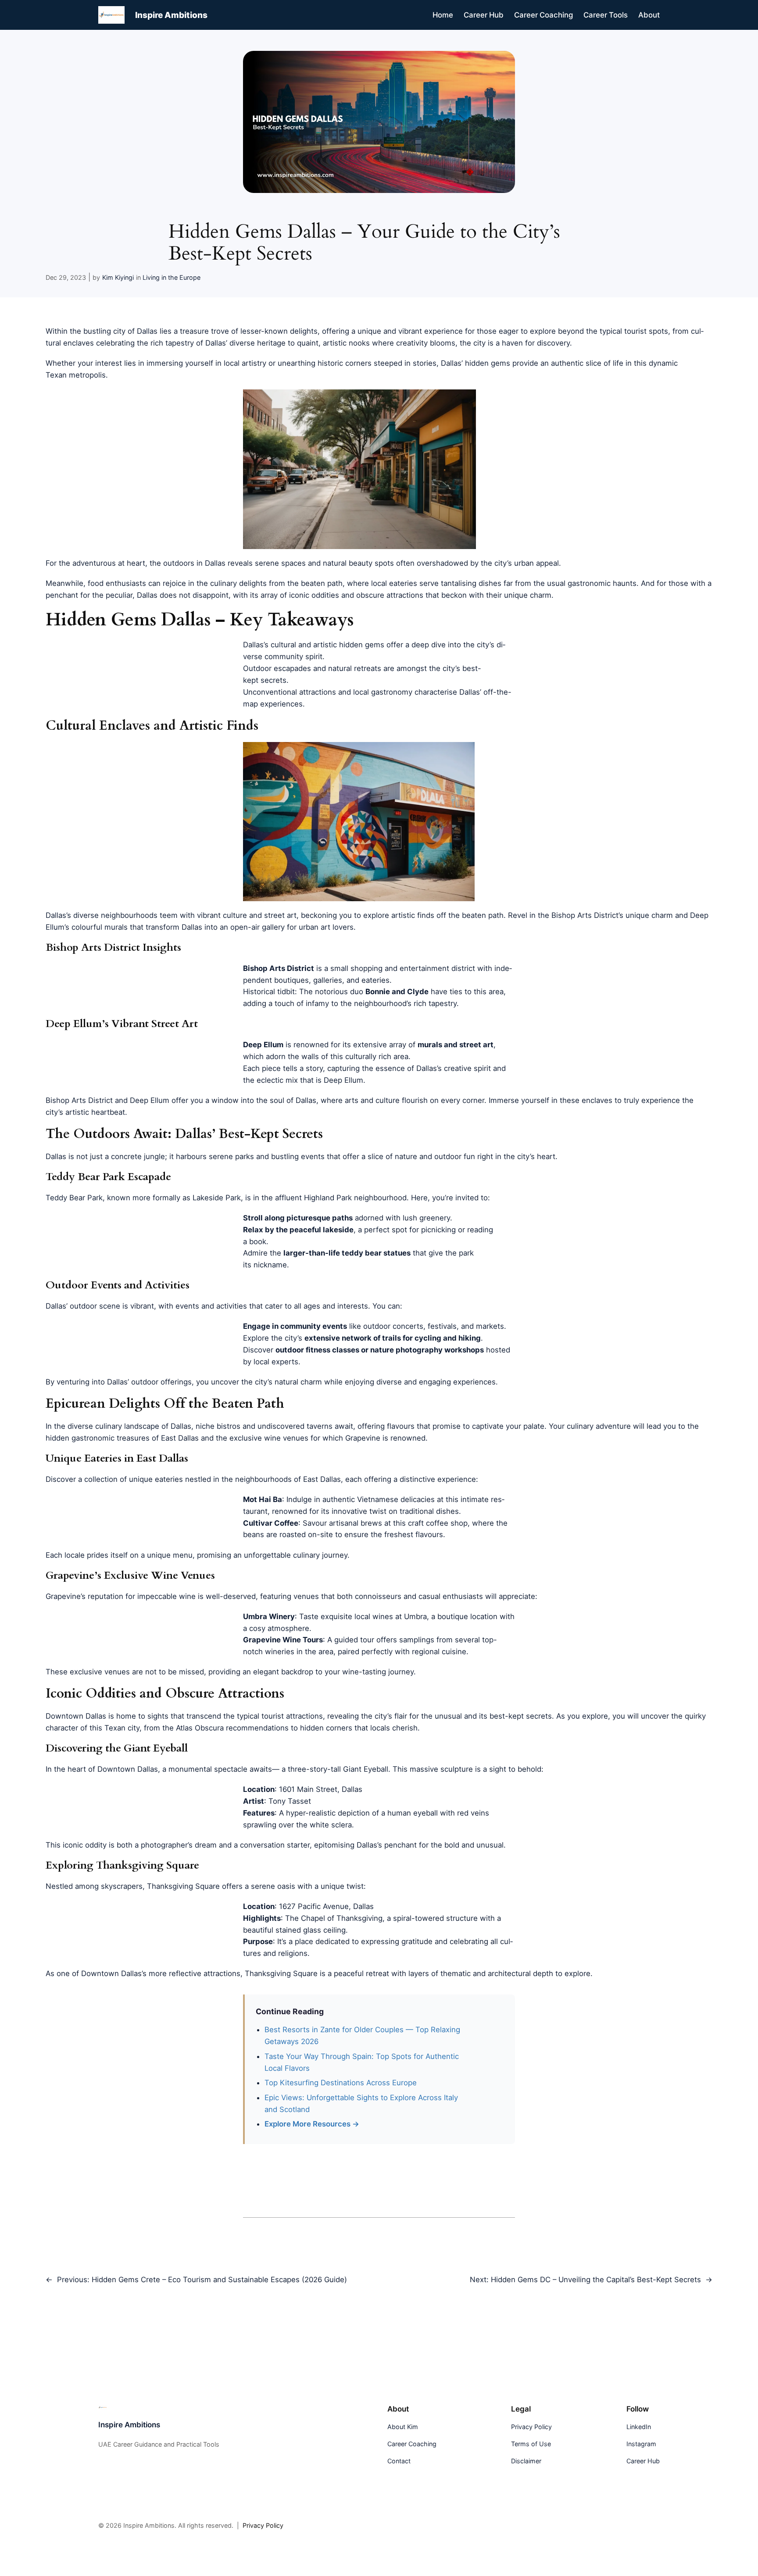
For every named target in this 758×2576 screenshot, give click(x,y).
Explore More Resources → (312, 2124)
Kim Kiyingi (118, 277)
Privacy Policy (263, 2525)
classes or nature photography (387, 1350)
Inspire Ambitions (171, 15)
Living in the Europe (172, 277)
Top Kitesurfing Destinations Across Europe (341, 2083)
